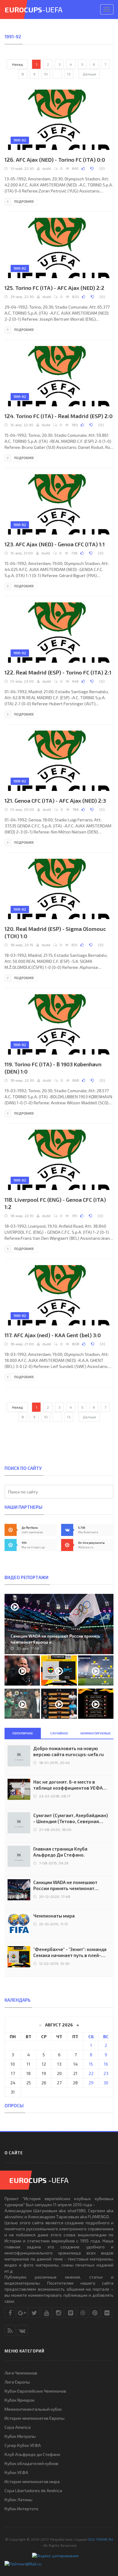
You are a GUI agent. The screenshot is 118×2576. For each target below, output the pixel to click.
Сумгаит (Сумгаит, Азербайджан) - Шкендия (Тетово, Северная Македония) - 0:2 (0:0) (71, 1818)
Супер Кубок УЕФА (23, 2445)
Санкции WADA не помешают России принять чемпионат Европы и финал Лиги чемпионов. (71, 1885)
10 (46, 74)
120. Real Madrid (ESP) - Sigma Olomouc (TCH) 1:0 (55, 932)
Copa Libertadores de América (33, 2490)
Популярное (23, 1733)
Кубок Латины (18, 2500)
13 (69, 74)
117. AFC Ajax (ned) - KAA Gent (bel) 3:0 (53, 1335)
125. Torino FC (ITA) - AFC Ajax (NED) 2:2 (54, 288)
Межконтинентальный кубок (33, 2409)
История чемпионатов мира (32, 2481)
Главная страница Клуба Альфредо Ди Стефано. (60, 1852)
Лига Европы (17, 2382)
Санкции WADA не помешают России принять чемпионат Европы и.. (55, 1639)
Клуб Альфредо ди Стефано (32, 2454)
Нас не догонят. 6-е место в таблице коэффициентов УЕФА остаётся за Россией (68, 1785)
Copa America (18, 2427)
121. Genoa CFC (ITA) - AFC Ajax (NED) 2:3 (55, 801)
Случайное (59, 1733)
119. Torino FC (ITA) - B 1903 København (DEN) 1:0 (53, 1068)
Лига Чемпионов (21, 2373)
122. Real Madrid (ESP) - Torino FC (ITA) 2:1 (58, 672)
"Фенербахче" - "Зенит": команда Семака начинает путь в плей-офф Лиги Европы (70, 1952)
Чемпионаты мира (54, 1916)
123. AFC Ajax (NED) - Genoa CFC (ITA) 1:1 (55, 544)
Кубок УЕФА (16, 2472)
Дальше (89, 74)
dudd (47, 168)
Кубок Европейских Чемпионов (35, 2391)
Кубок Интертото (21, 2509)
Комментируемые (96, 1733)
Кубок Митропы (20, 2436)
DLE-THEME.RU (101, 2539)
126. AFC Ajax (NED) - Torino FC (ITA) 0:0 (55, 160)
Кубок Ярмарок (20, 2400)
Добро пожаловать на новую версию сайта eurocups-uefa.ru (69, 1751)
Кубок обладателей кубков (31, 2463)
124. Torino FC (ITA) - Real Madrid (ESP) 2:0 (59, 416)
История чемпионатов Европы (34, 2418)
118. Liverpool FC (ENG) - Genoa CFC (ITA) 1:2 (55, 1203)
